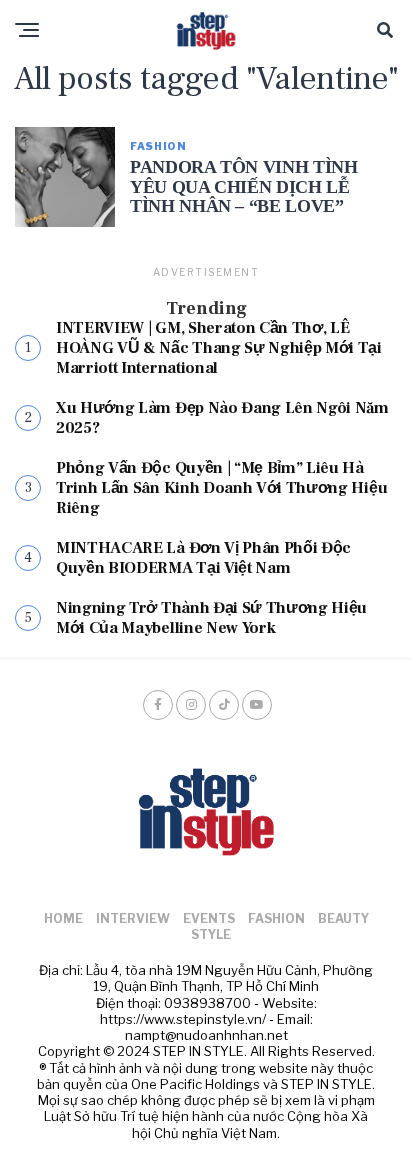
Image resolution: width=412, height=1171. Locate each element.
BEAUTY (343, 918)
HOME (63, 918)
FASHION (276, 918)
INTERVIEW (133, 918)
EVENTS (209, 918)
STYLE (211, 934)
